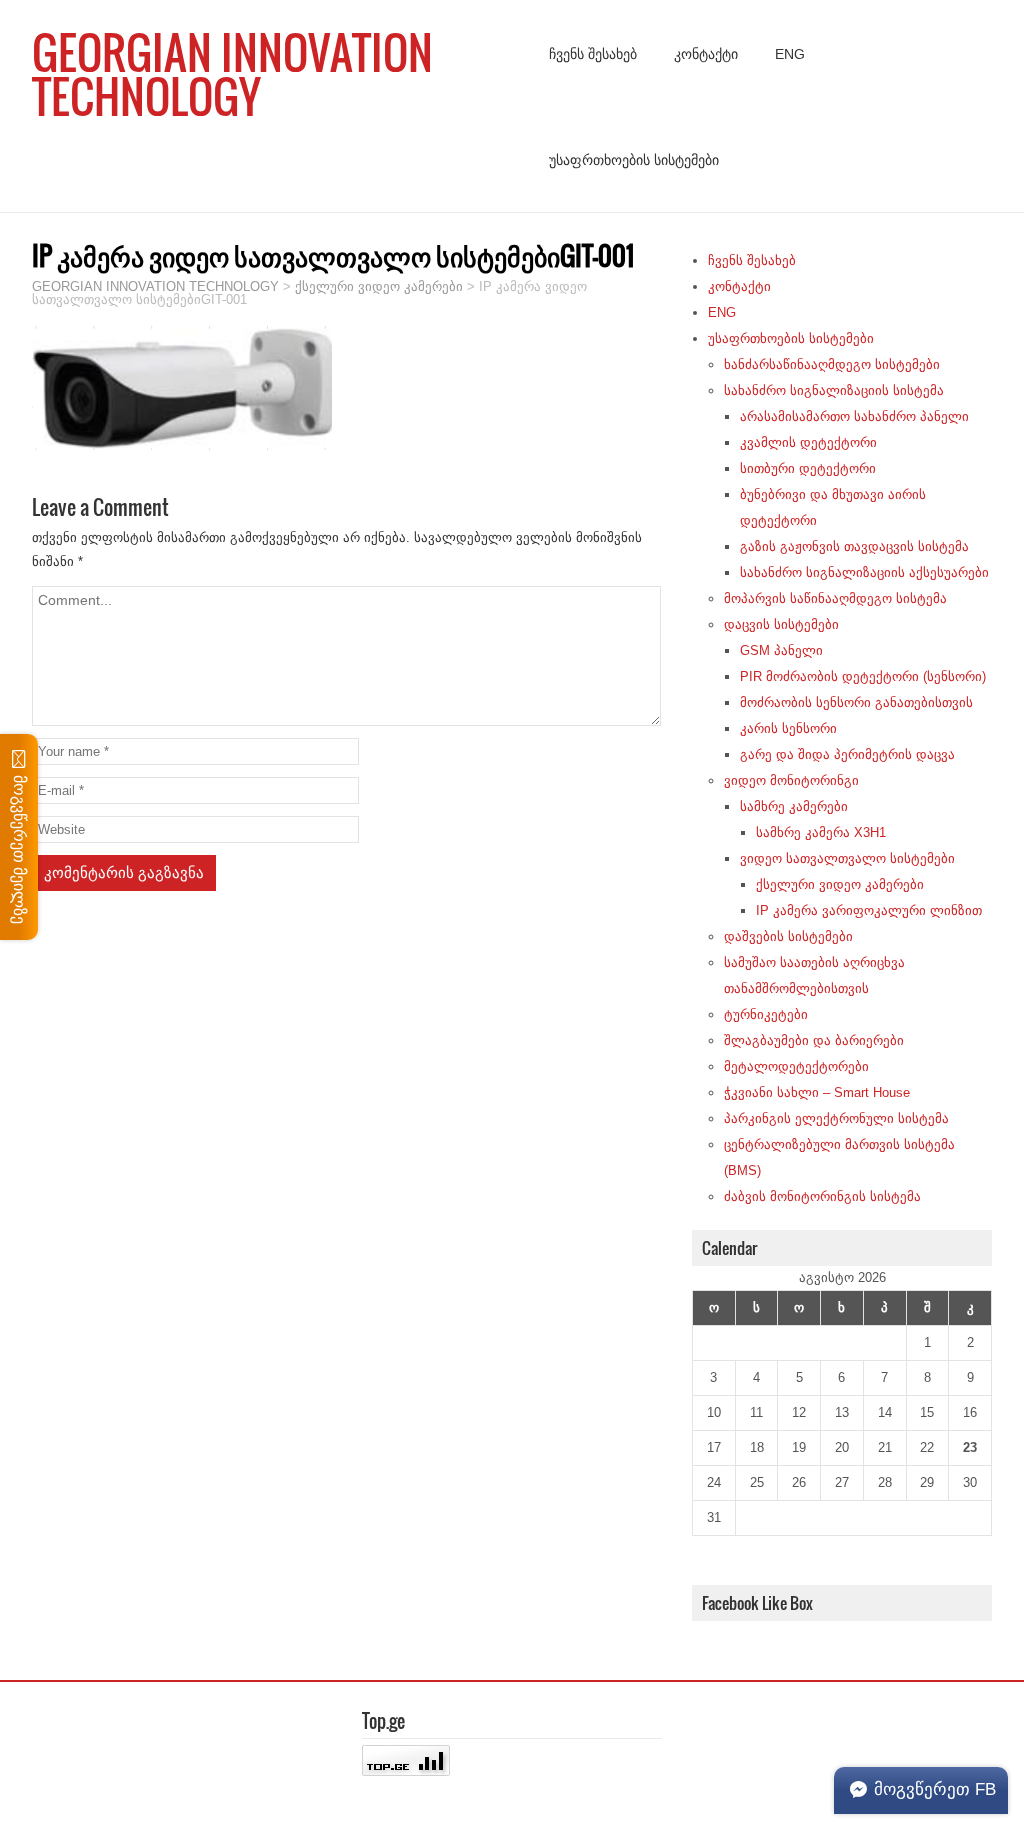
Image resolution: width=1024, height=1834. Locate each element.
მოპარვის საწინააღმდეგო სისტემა (835, 598)
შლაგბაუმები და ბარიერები (814, 1040)
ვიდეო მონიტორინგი (791, 780)
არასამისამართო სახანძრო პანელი (854, 416)
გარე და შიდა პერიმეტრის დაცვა (847, 754)
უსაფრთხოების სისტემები (634, 160)
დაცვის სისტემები (781, 624)
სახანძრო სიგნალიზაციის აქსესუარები (864, 572)
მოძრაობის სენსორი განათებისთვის (856, 702)
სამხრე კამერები (794, 806)
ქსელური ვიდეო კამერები (840, 884)
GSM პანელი (781, 650)
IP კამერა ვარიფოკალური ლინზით (869, 910)
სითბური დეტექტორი (808, 468)
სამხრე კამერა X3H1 (821, 832)
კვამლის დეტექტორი (808, 442)
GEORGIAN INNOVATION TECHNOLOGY (232, 74)
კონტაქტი (706, 54)
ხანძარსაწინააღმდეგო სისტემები (832, 364)
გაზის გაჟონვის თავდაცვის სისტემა (854, 546)
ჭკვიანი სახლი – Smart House (817, 1092)
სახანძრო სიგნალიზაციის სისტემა (834, 390)
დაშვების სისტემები (788, 936)
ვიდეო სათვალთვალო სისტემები (847, 858)
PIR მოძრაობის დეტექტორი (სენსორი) (863, 676)
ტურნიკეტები (766, 1014)
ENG (790, 54)
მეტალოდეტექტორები (796, 1066)
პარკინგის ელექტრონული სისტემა (836, 1118)
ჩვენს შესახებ (593, 54)
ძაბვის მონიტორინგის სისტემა (822, 1196)
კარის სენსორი (788, 728)
